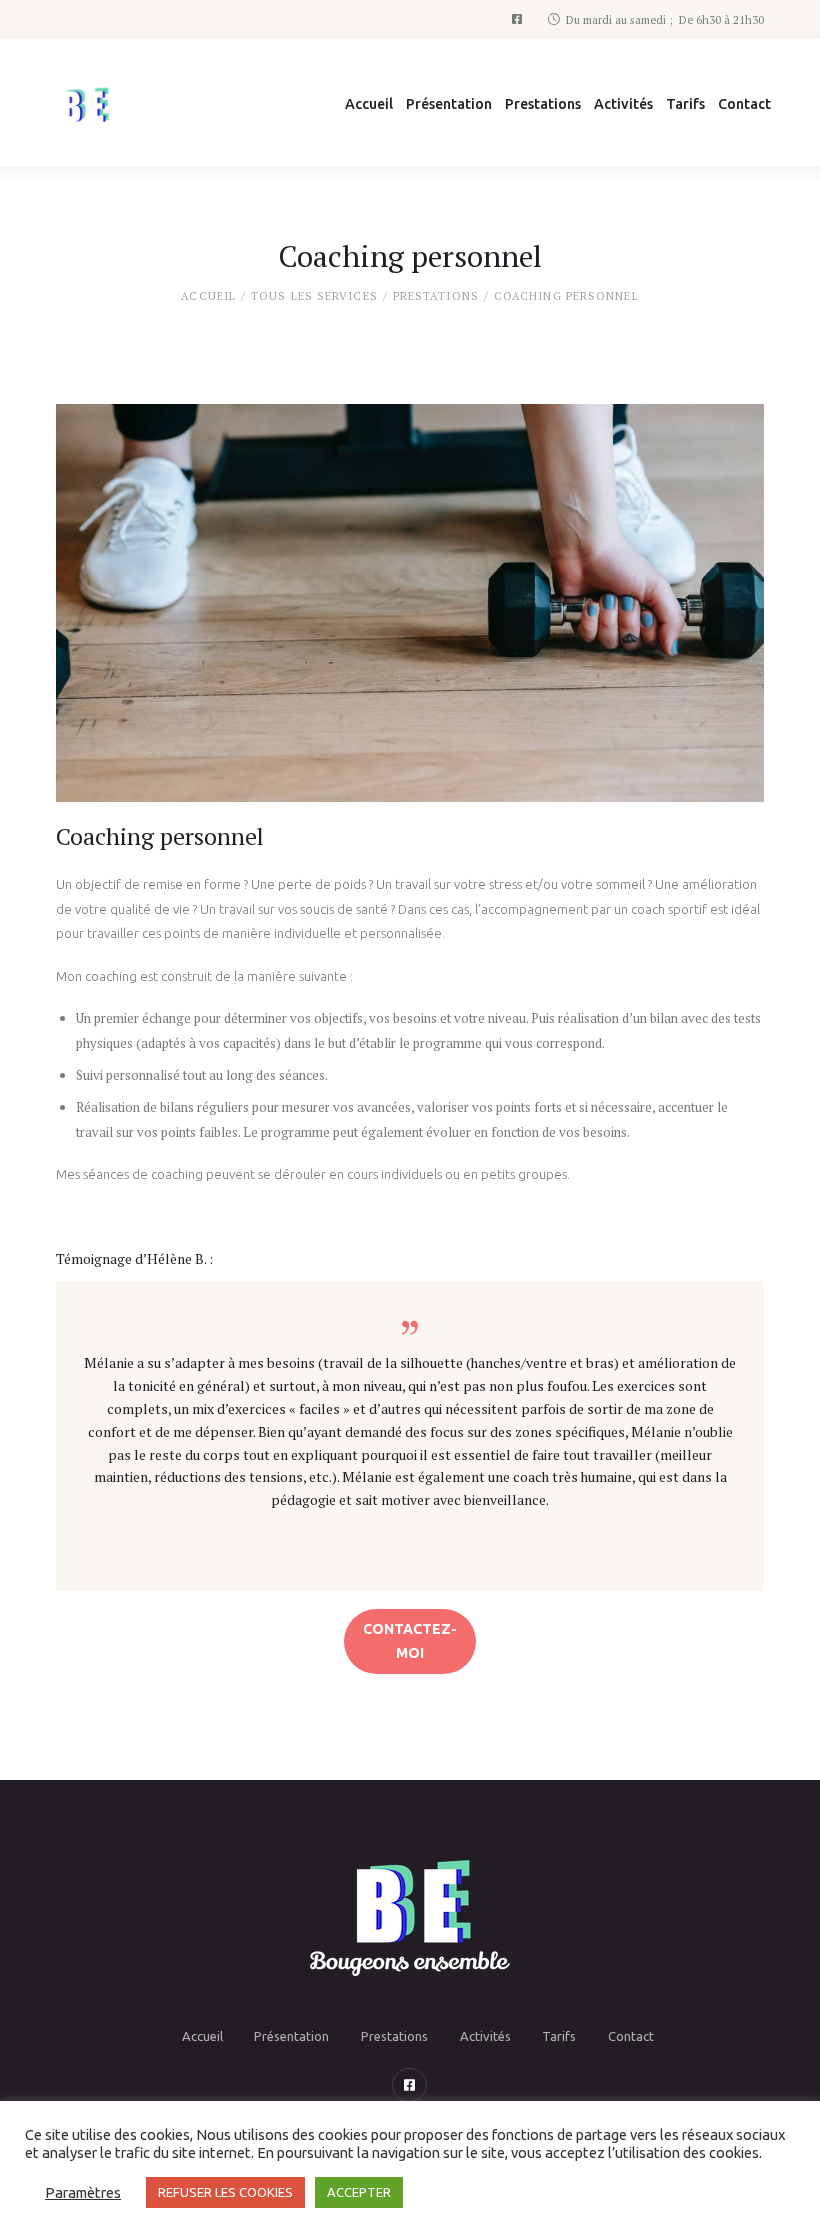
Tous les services (314, 296)
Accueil (208, 296)
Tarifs (559, 2036)
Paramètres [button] (83, 2192)
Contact (631, 2036)
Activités (485, 2036)
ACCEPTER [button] (359, 2192)
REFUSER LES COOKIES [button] (225, 2192)
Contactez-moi (410, 1641)
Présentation (291, 2036)
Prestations (436, 296)
